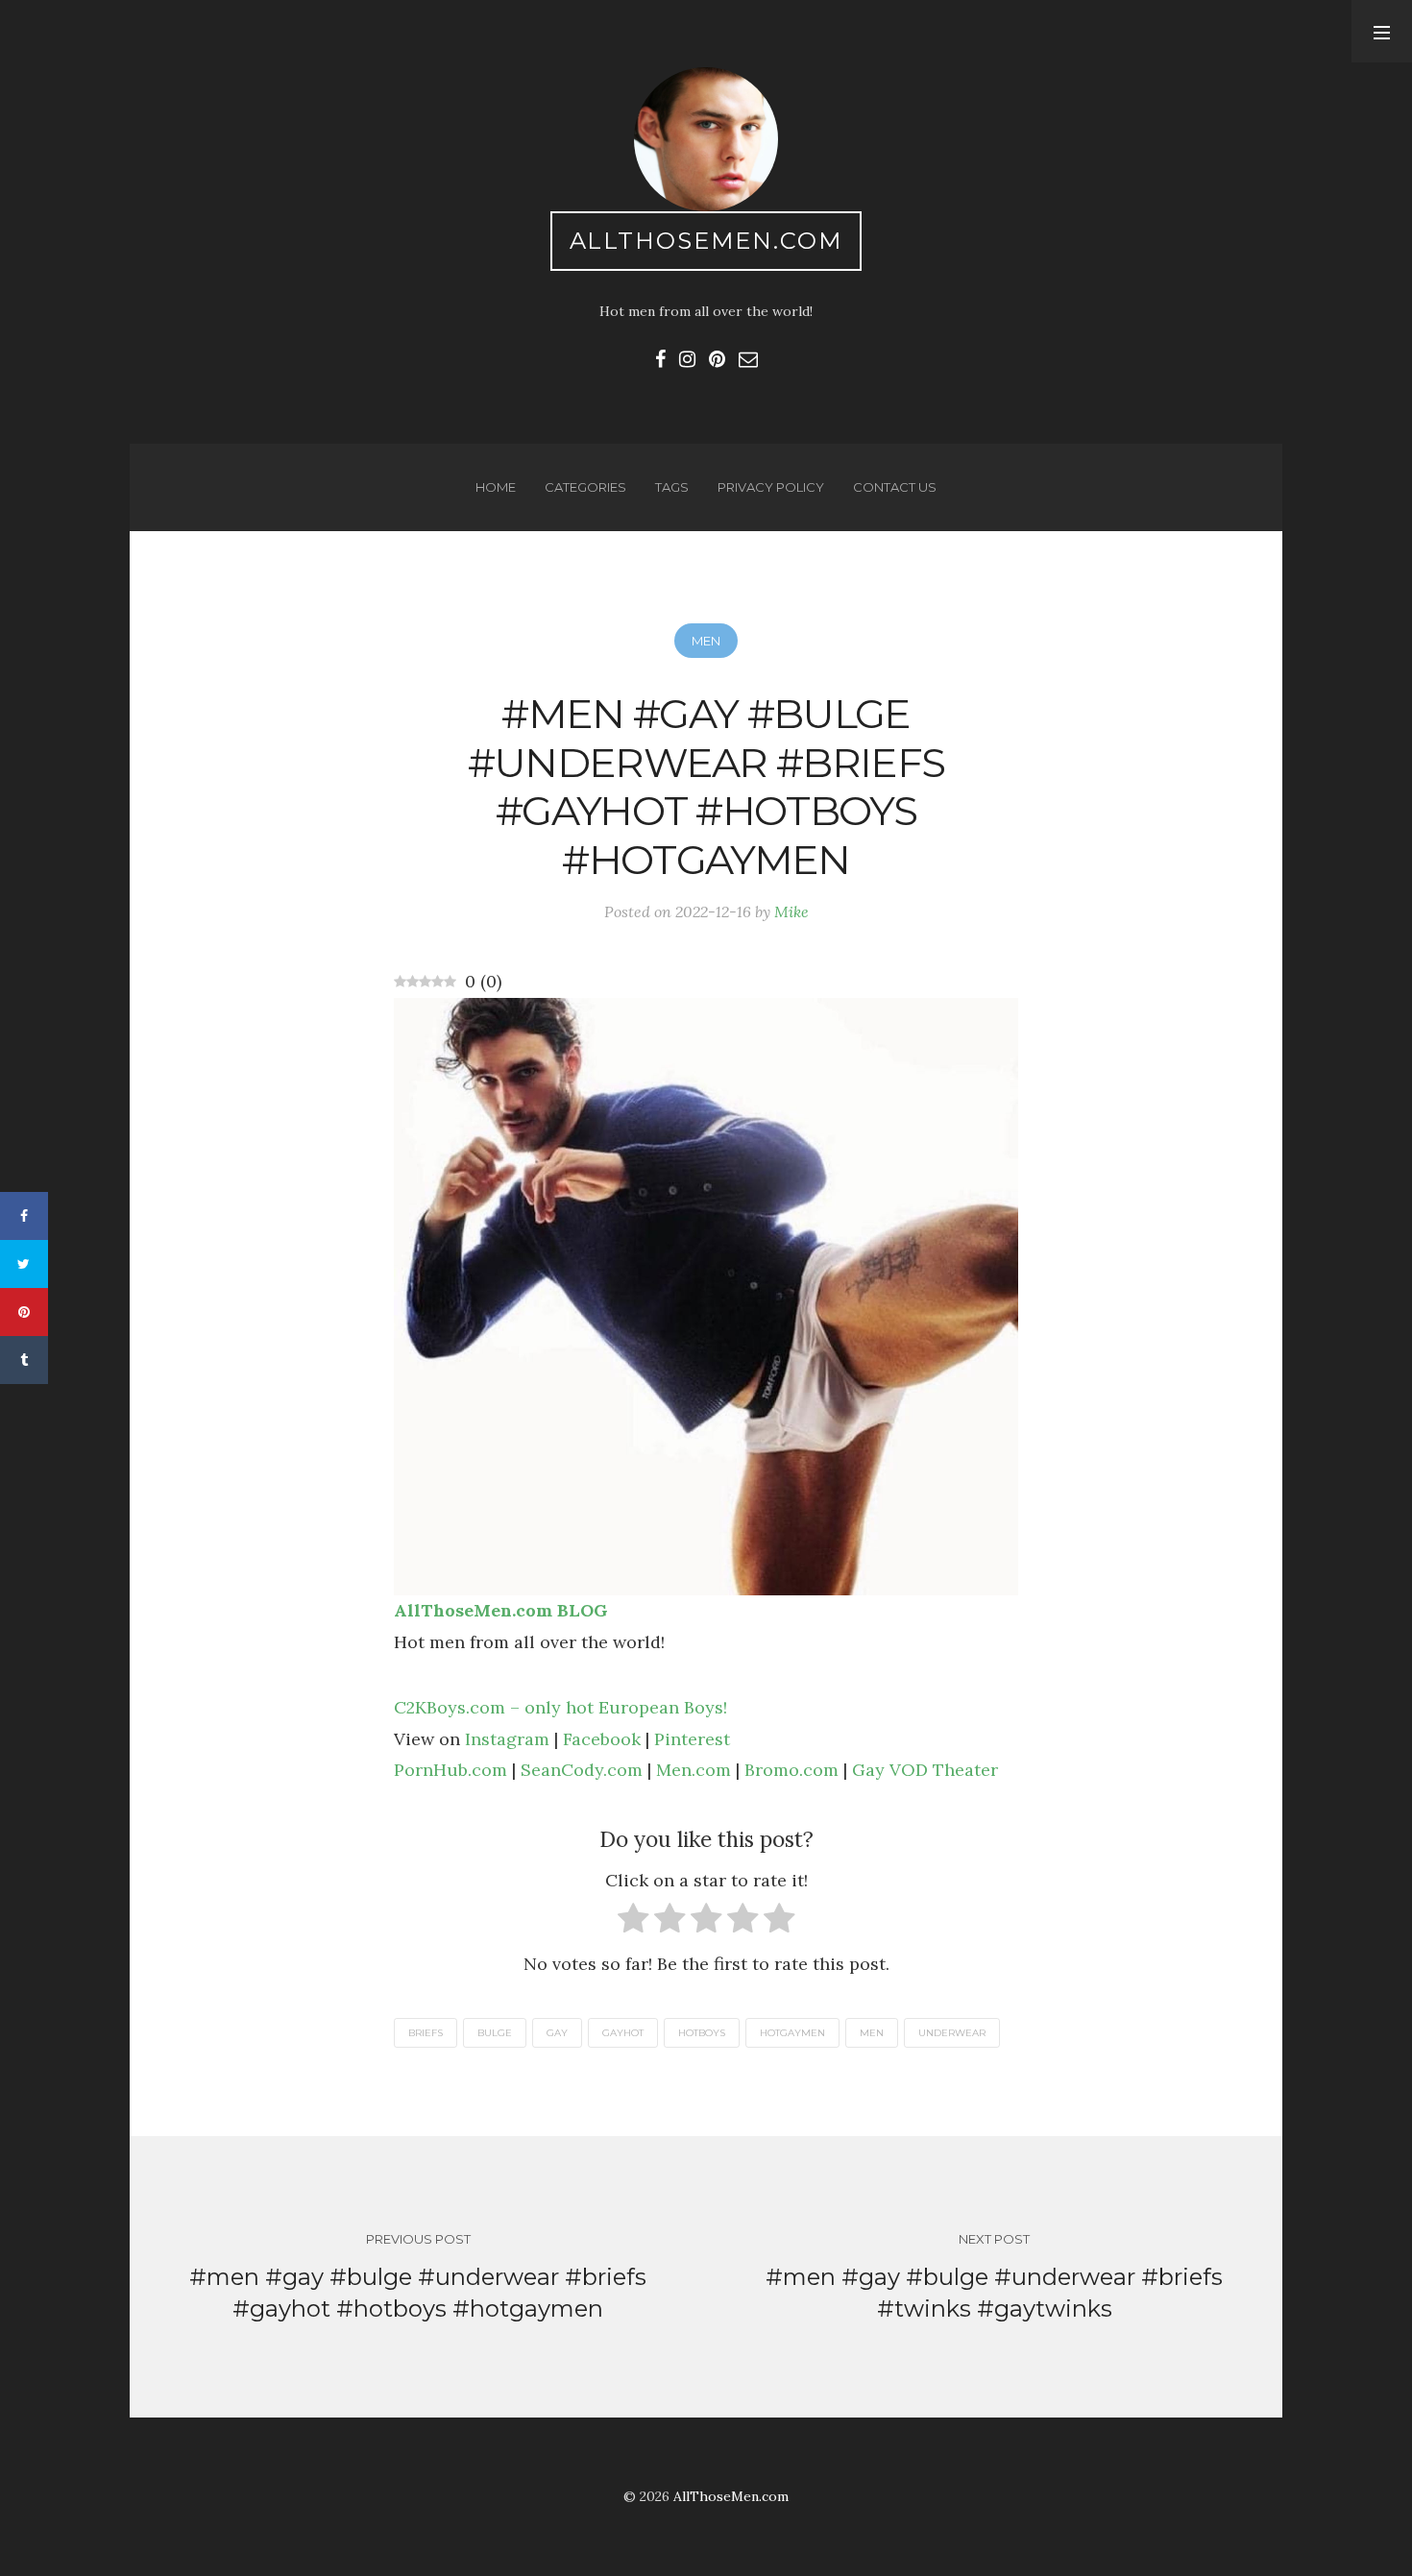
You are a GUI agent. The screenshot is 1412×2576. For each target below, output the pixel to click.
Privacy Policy (771, 487)
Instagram (507, 1739)
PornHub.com (450, 1770)
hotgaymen (792, 2033)
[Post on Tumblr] (24, 1360)
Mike (791, 911)
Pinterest (692, 1739)
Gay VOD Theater (925, 1770)
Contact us (895, 487)
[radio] (633, 1922)
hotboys (702, 2033)
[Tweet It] (24, 1264)
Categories (585, 487)
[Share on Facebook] (24, 1216)
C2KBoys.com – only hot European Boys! (560, 1707)
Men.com (694, 1770)
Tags (672, 487)
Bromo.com (791, 1770)
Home (496, 487)
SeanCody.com (582, 1770)
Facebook (602, 1739)
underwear (952, 2033)
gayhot (623, 2033)
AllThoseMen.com (706, 241)
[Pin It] (24, 1312)
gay (557, 2033)
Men (706, 641)
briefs (426, 2033)
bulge (495, 2033)
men (872, 2033)
